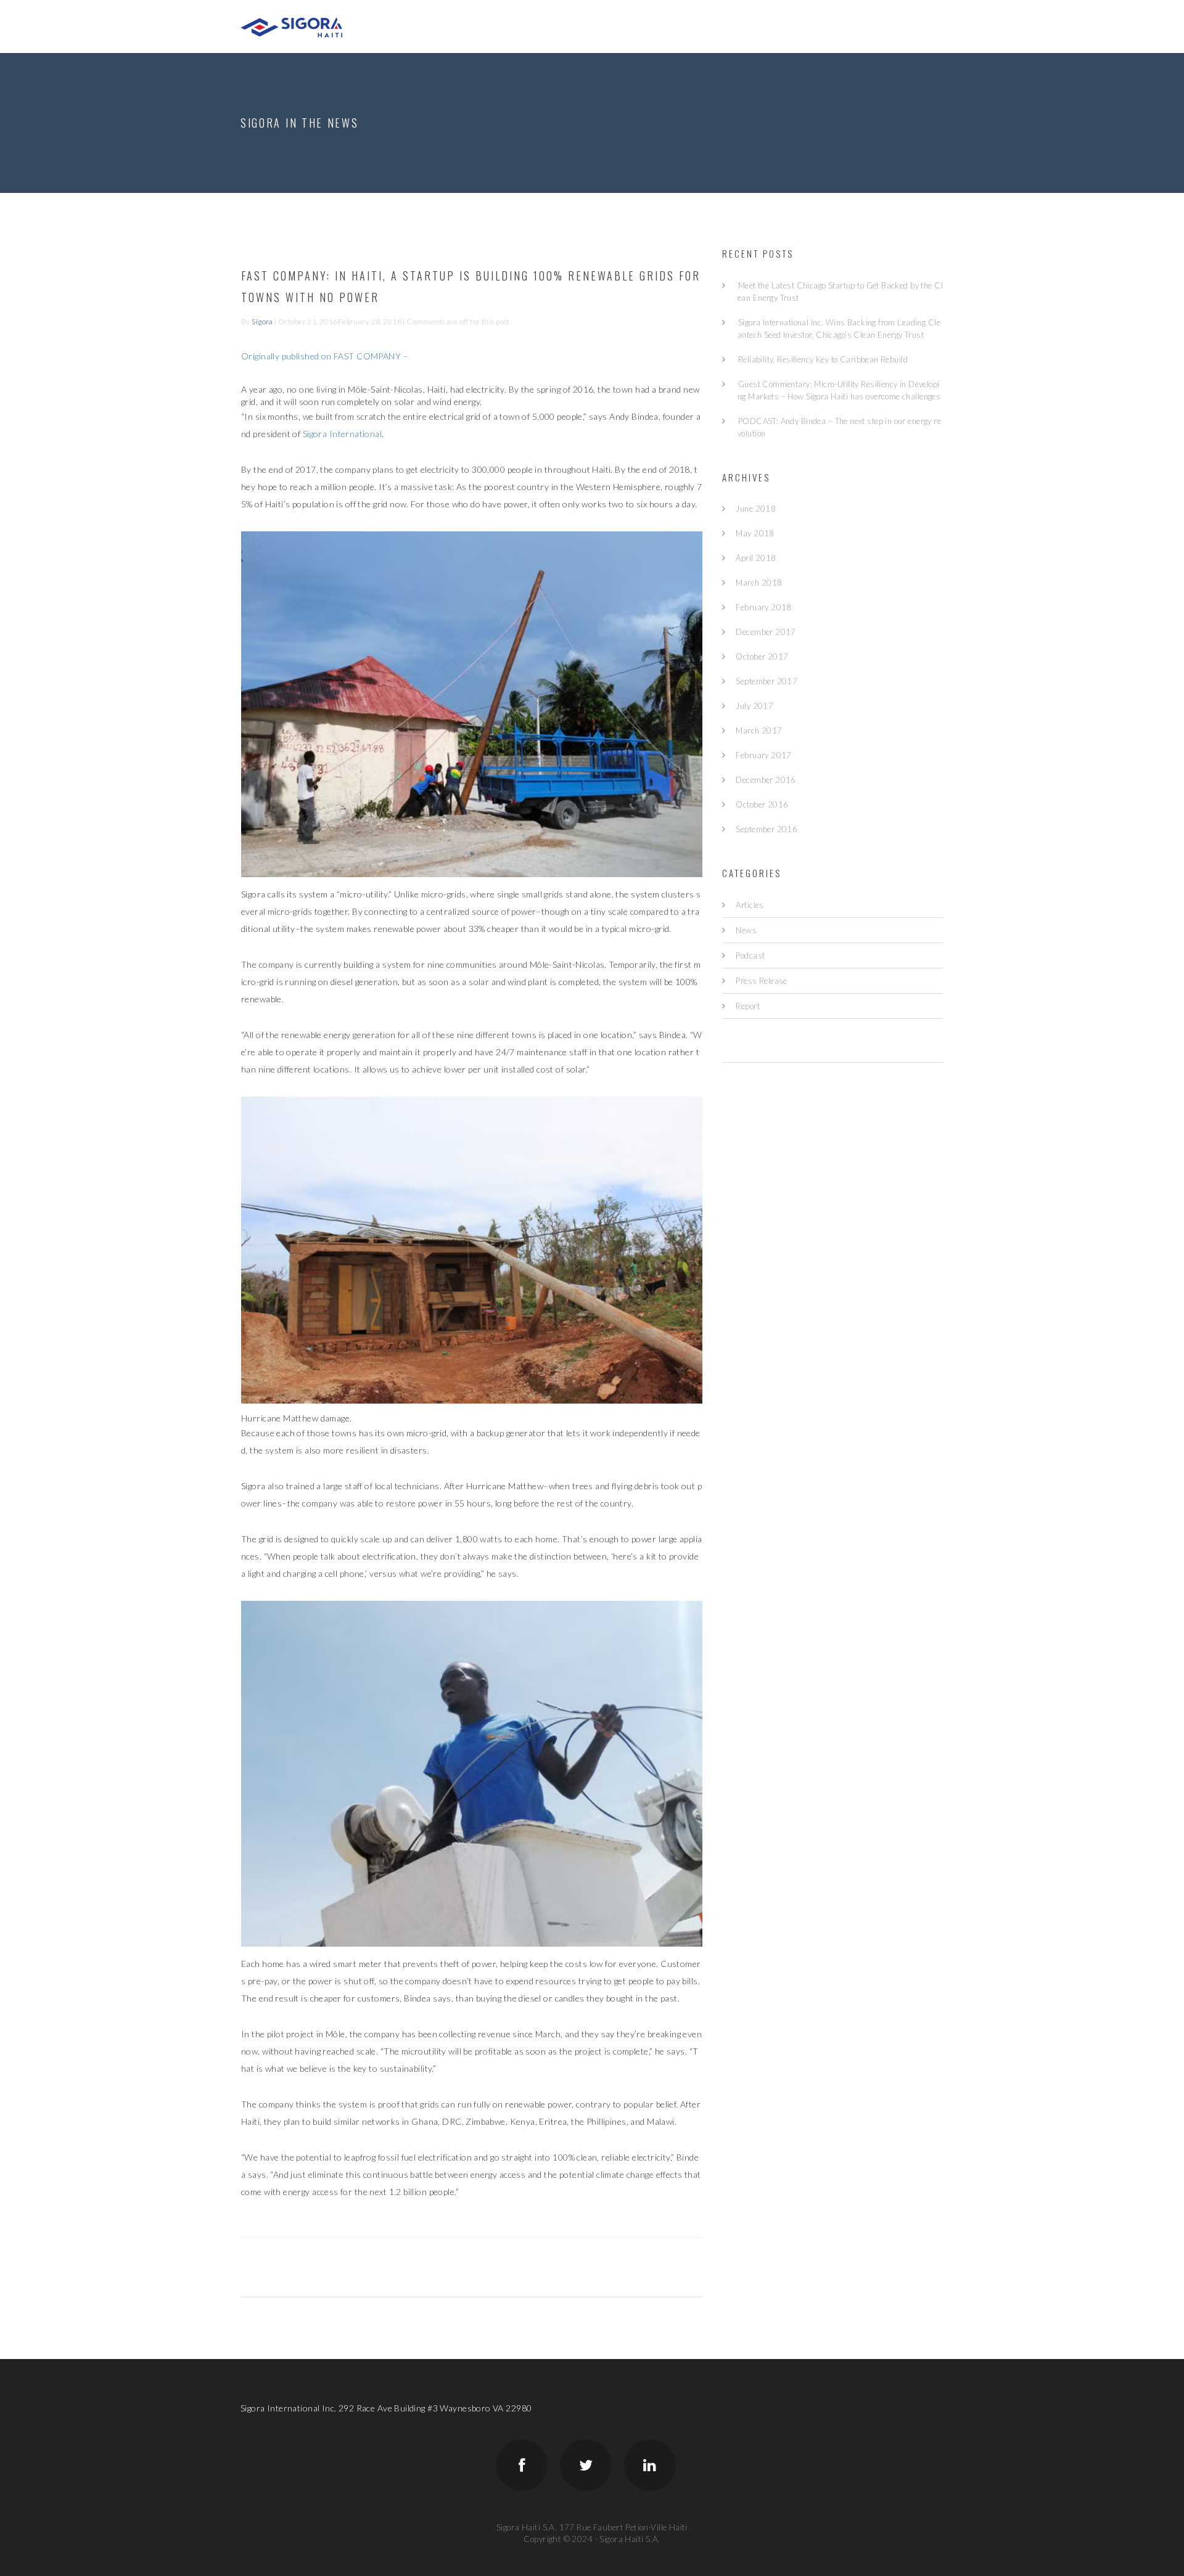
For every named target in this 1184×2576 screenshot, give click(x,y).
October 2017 (762, 656)
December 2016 (766, 780)
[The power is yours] (291, 26)
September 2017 (767, 681)
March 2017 (759, 730)
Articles (750, 905)
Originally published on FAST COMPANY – (326, 356)
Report (748, 1006)
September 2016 (767, 829)
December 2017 (766, 632)
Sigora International (342, 434)
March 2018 (759, 583)
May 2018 (755, 533)
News (746, 930)
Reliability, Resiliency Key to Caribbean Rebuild (823, 359)
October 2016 (762, 804)
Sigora (262, 321)
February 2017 (763, 755)
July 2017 (754, 706)
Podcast (750, 955)
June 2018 (756, 509)
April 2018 (756, 558)
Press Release (761, 981)
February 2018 (763, 607)
